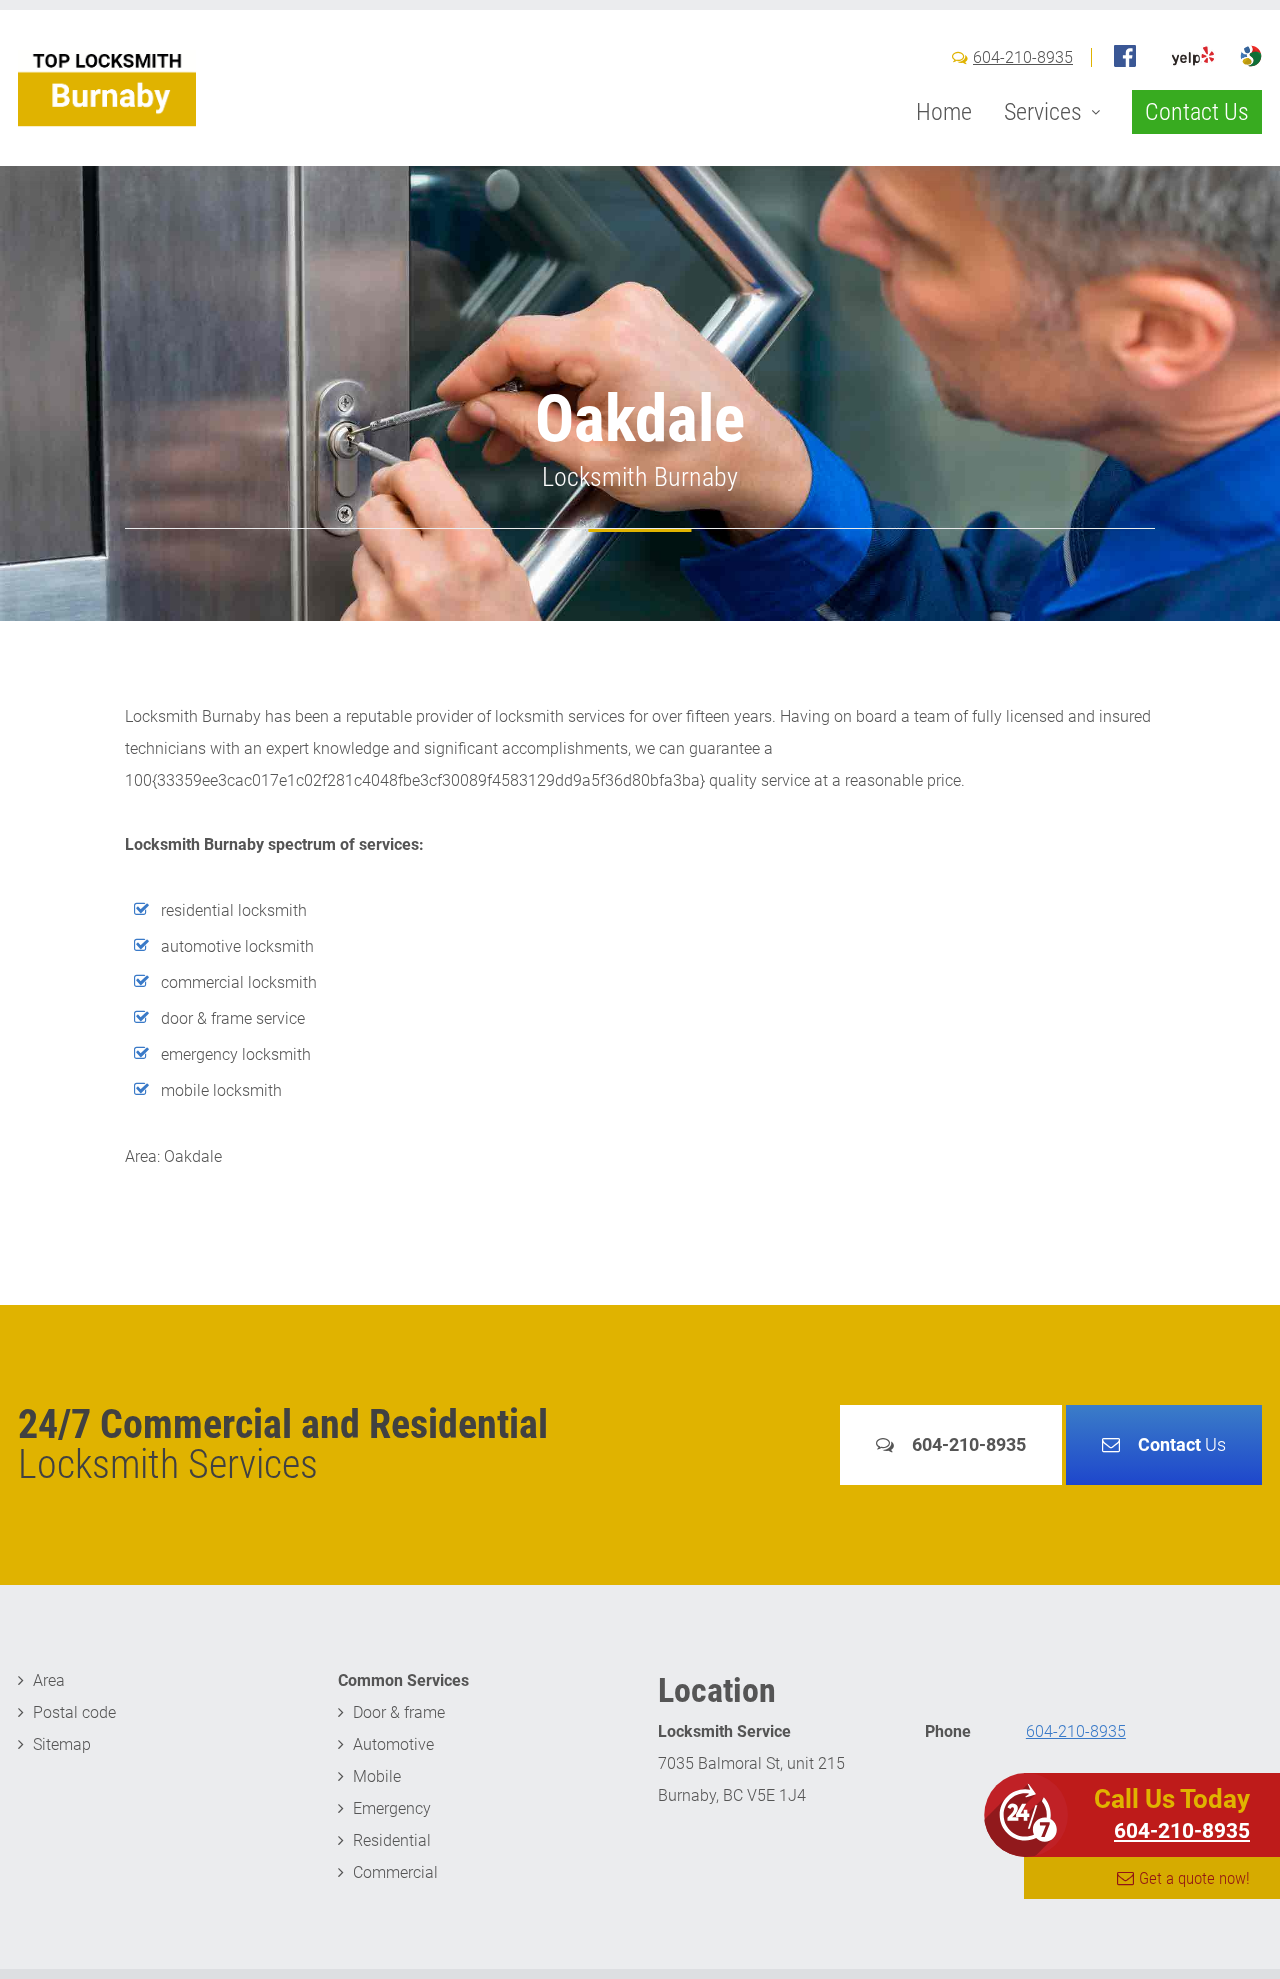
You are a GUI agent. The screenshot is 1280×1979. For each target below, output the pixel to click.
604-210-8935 (1023, 57)
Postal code (74, 1712)
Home (944, 112)
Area (49, 1680)
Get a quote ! (1194, 1878)
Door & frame (399, 1712)
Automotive (393, 1744)
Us (1182, 1444)
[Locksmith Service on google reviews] (1251, 56)
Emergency (392, 1808)
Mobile (377, 1776)
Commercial (395, 1872)
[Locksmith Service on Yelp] (1193, 56)
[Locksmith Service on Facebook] (1125, 56)
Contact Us (1197, 112)
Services (1043, 112)
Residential (392, 1840)
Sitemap (62, 1744)
